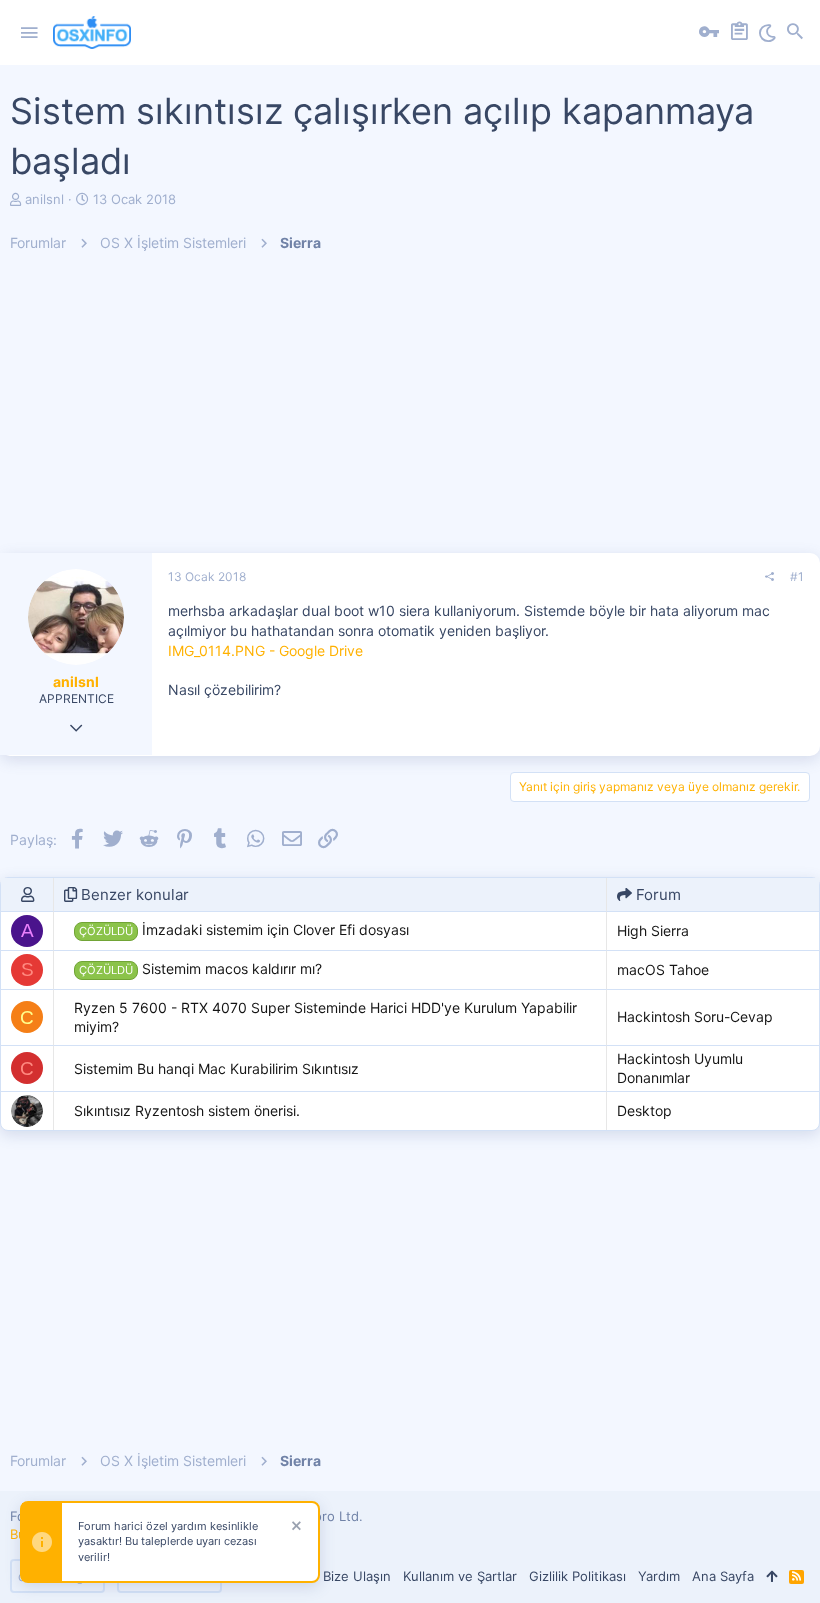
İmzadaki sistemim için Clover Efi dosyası (244, 929)
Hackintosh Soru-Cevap (695, 1016)
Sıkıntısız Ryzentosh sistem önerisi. (187, 1110)
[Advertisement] (410, 413)
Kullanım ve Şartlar (460, 1576)
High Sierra (653, 930)
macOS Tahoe (663, 969)
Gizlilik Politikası (577, 1576)
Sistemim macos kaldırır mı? (200, 968)
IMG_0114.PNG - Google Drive (265, 650)
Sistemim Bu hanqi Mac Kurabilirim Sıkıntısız (216, 1068)
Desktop (644, 1110)
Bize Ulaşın (357, 1576)
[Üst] (771, 1576)
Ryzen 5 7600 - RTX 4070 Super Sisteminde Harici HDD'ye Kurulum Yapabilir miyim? (325, 1017)
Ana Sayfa (723, 1576)
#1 (797, 576)
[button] (29, 33)
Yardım (659, 1576)
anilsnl (44, 199)
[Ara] (795, 33)
